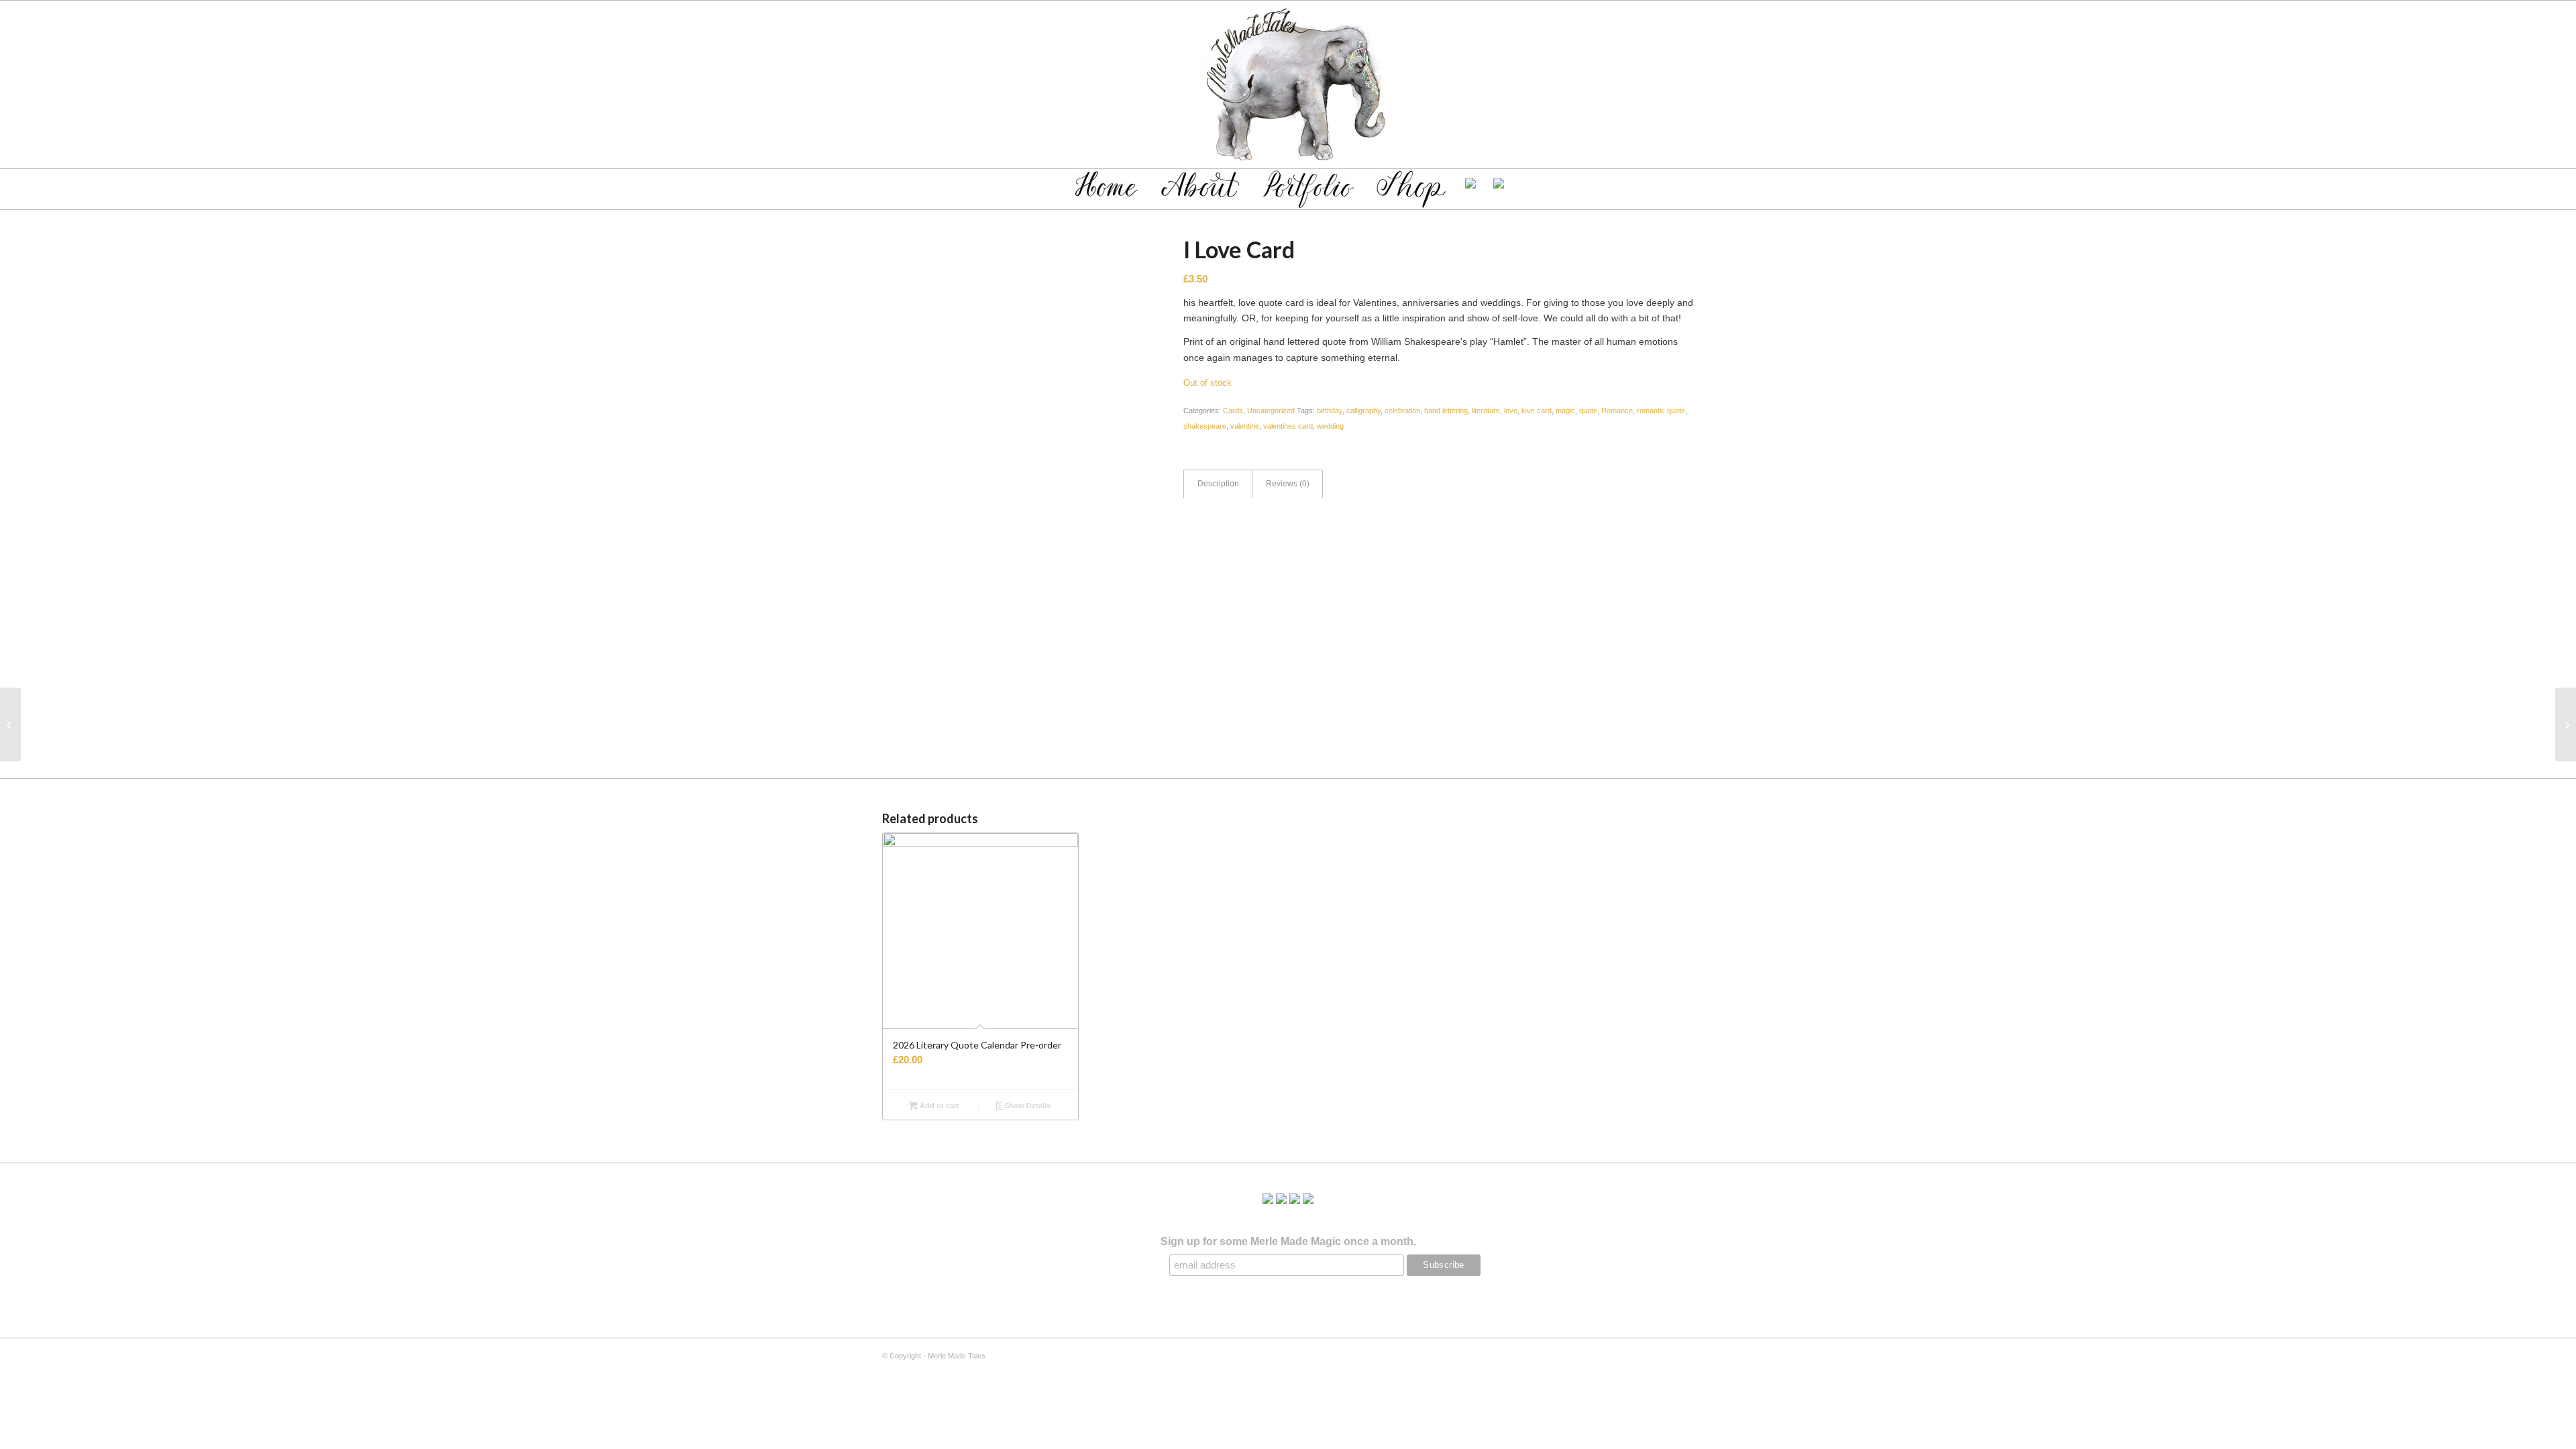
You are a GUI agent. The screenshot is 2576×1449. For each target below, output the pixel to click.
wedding (1330, 426)
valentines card (1288, 426)
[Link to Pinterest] (1664, 85)
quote (1588, 411)
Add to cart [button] (938, 1106)
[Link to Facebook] (1644, 85)
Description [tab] (1218, 484)
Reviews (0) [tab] (1288, 484)
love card (1537, 411)
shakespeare (1205, 426)
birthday (1330, 411)
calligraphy (1363, 411)
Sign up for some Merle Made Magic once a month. (1288, 1241)
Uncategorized (1271, 411)
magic (1565, 411)
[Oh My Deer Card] (2566, 724)
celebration (1402, 411)
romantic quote (1661, 411)
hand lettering (1446, 411)
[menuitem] (1107, 186)
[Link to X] (1623, 85)
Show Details (1026, 1106)
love (1511, 411)
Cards (1233, 411)
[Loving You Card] (10, 724)
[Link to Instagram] (1684, 85)
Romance (1617, 411)
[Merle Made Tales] (1288, 85)
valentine (1245, 426)
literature (1486, 411)
